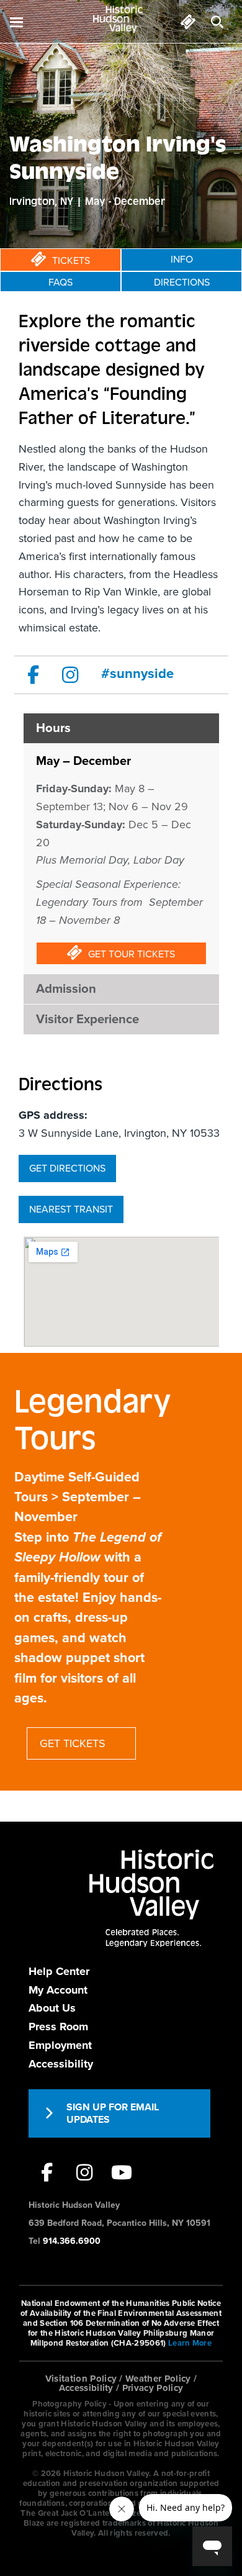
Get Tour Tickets (132, 954)
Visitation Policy (81, 2379)
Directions (182, 282)
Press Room (58, 2027)
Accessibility (61, 2064)
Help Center (59, 1971)
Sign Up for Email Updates (113, 2113)
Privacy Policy (153, 2388)
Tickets (71, 261)
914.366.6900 (72, 2241)
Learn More (190, 2343)
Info (182, 260)
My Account (58, 1990)
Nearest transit (71, 1209)
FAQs (60, 282)
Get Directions (67, 1168)
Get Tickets (73, 1743)
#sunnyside (137, 674)
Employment (60, 2045)
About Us (52, 2008)
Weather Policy (158, 2379)
